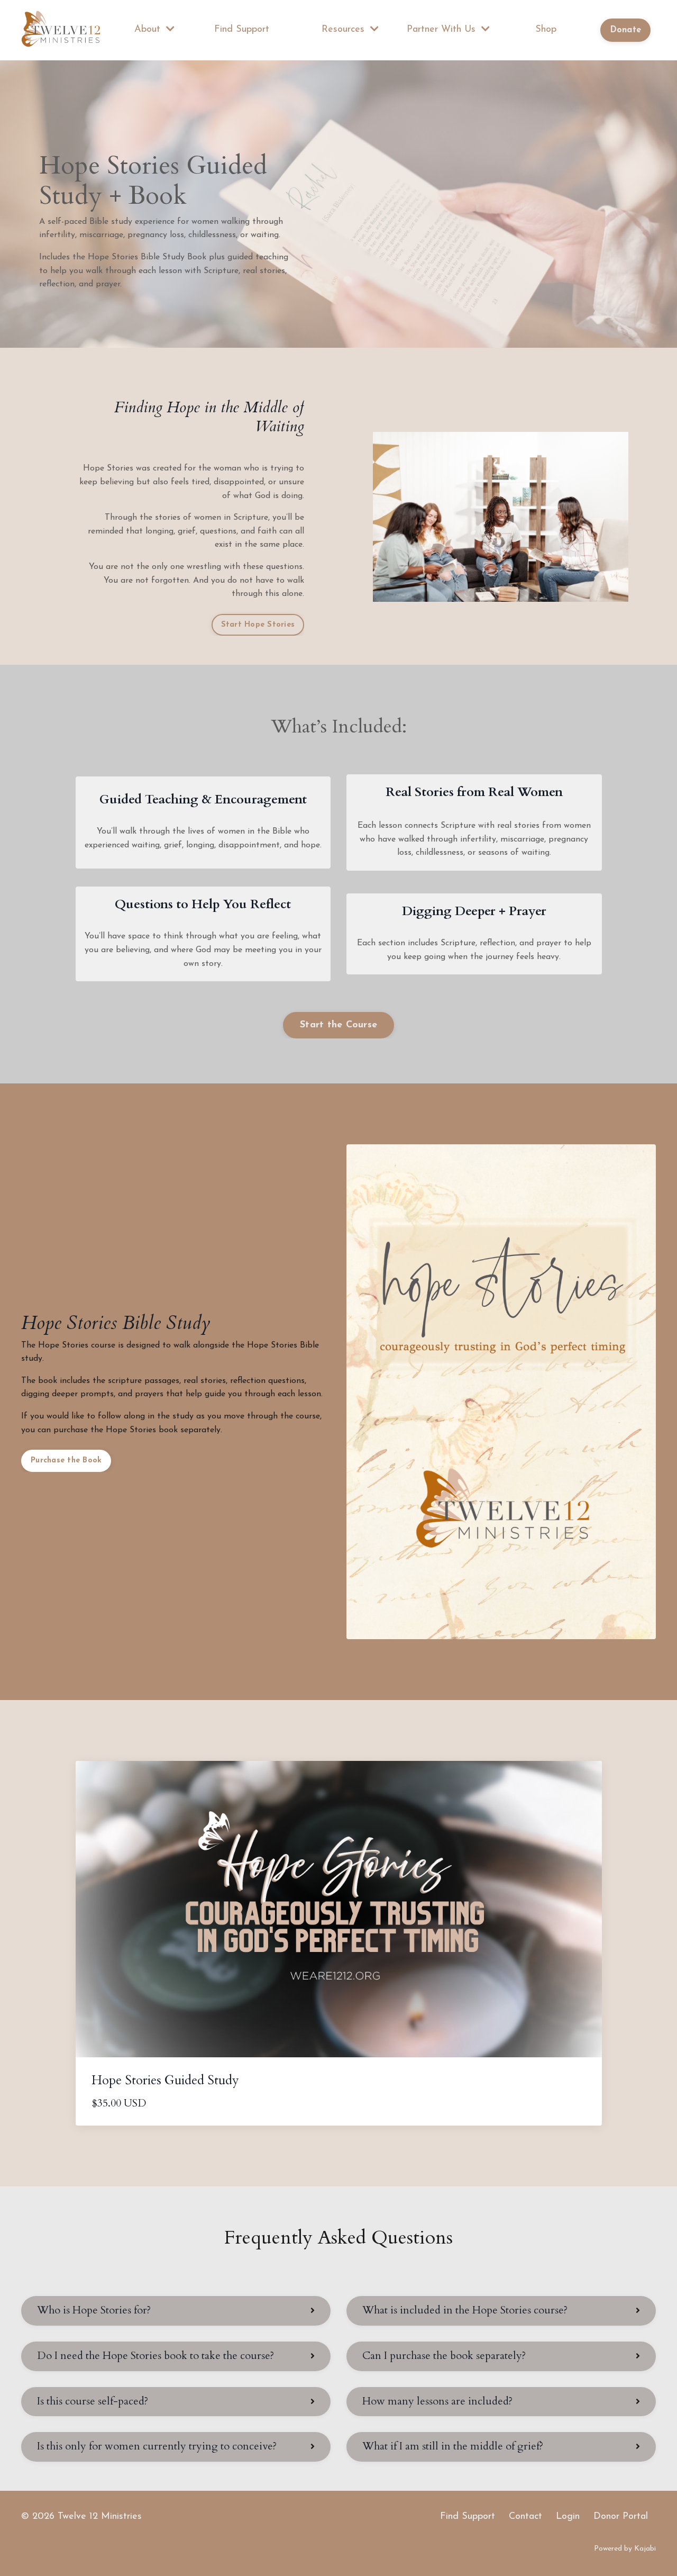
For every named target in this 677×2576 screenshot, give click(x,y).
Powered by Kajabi (625, 2549)
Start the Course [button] (338, 1025)
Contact (525, 2517)
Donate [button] (626, 30)
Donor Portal (621, 2517)
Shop (546, 30)
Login (568, 2517)
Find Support (242, 30)
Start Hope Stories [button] (258, 625)
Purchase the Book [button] (66, 1461)
